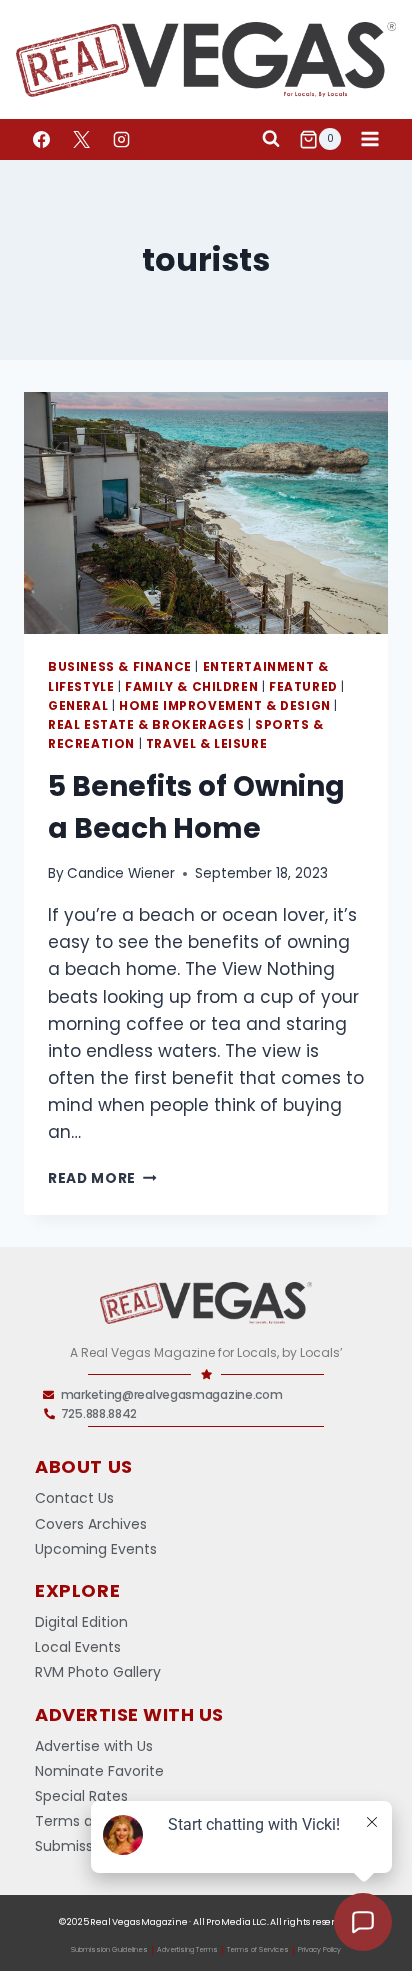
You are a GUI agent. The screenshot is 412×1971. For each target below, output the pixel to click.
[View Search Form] (271, 139)
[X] (81, 139)
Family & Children (191, 687)
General (78, 706)
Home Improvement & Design (225, 706)
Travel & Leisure (207, 744)
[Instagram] (121, 139)
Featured (303, 687)
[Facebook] (41, 139)
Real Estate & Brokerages (146, 725)
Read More (102, 1178)
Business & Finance (120, 667)
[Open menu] (369, 139)
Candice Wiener (121, 873)
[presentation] (206, 513)
